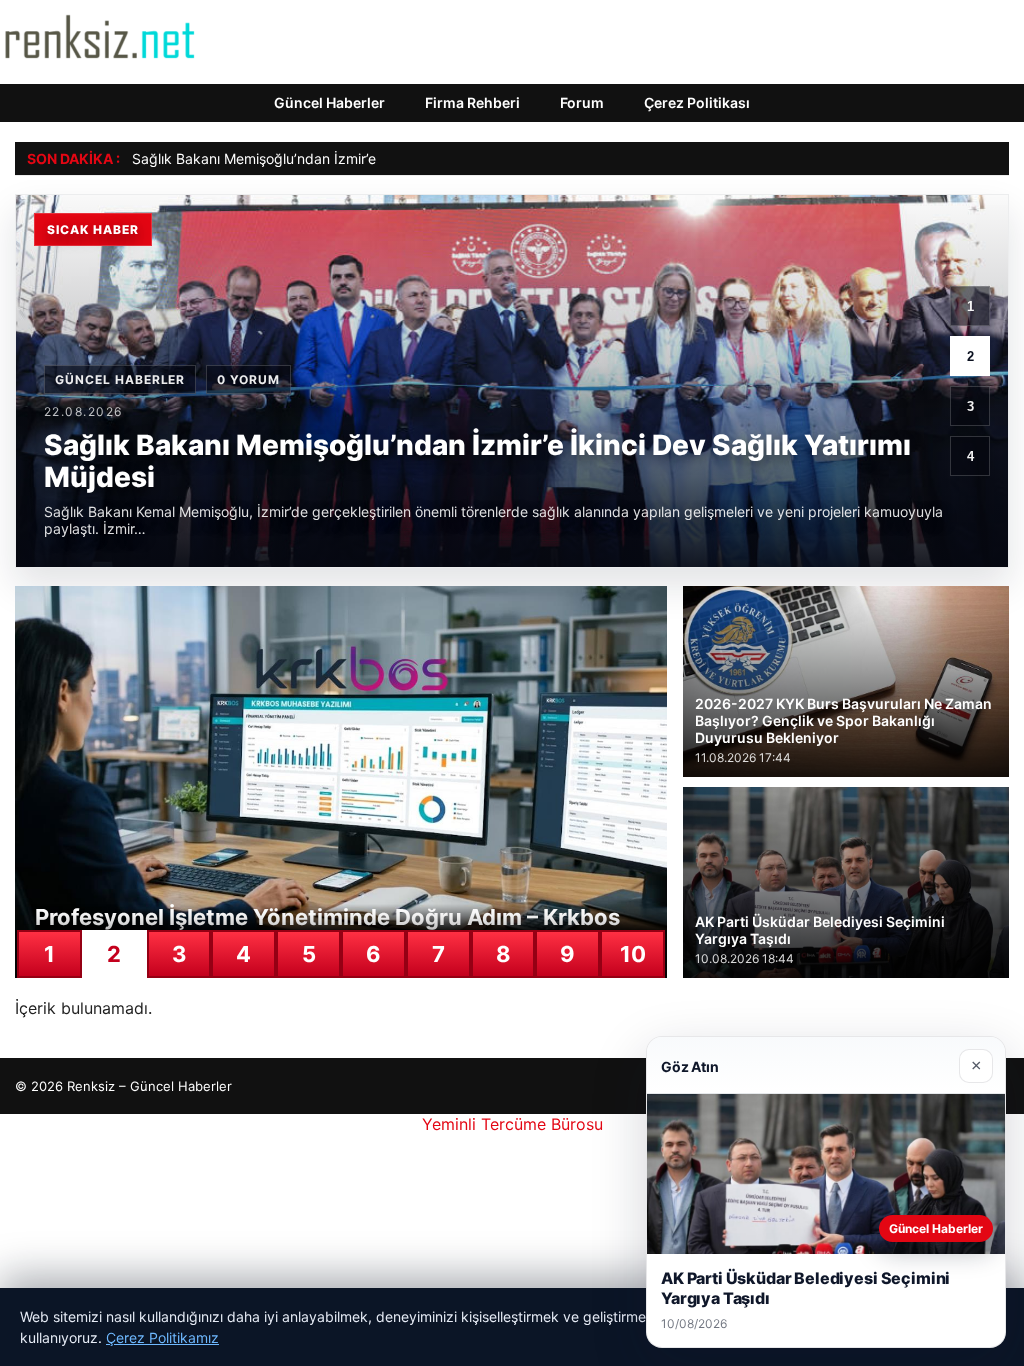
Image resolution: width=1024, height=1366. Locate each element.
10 (633, 954)
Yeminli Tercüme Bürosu (512, 1124)
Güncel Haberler (329, 102)
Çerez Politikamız (162, 1337)
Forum (582, 102)
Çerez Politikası (697, 102)
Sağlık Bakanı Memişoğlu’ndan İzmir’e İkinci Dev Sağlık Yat (322, 158)
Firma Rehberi (472, 102)
